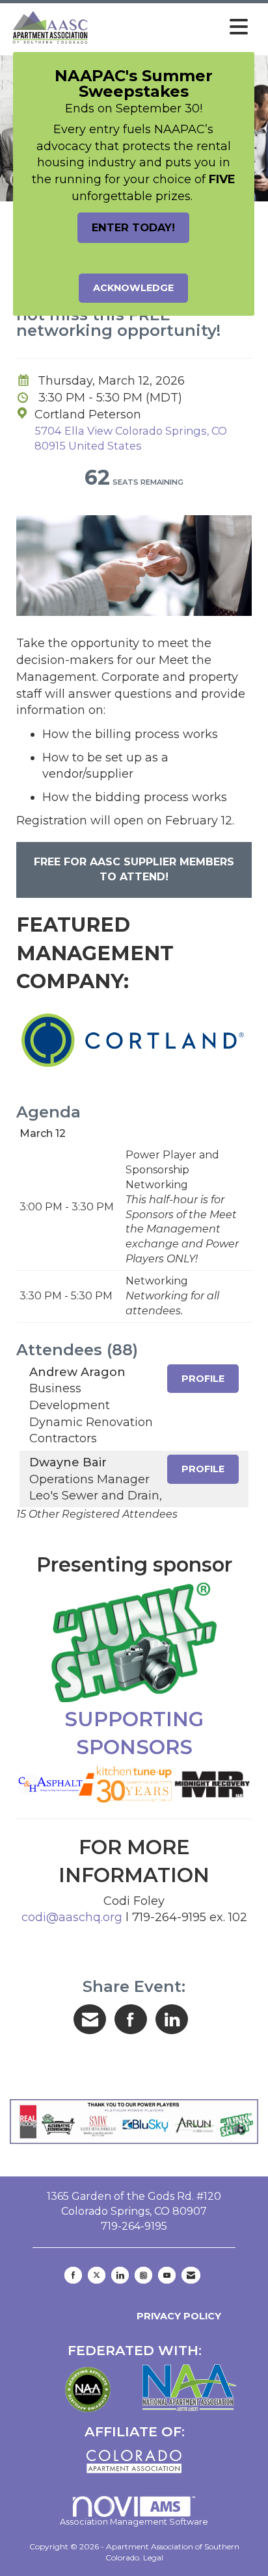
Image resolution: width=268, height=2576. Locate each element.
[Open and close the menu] (173, 27)
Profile (203, 1379)
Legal (153, 2557)
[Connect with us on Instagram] (143, 2275)
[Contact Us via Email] (191, 2275)
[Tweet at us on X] (97, 2275)
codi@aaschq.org (72, 1917)
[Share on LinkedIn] (172, 2019)
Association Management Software (134, 2522)
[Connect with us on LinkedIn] (120, 2275)
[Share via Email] (90, 2019)
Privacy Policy (176, 2316)
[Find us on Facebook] (73, 2275)
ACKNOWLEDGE (133, 288)
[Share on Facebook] (131, 2019)
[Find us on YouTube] (167, 2275)
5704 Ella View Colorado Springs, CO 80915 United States (131, 438)
